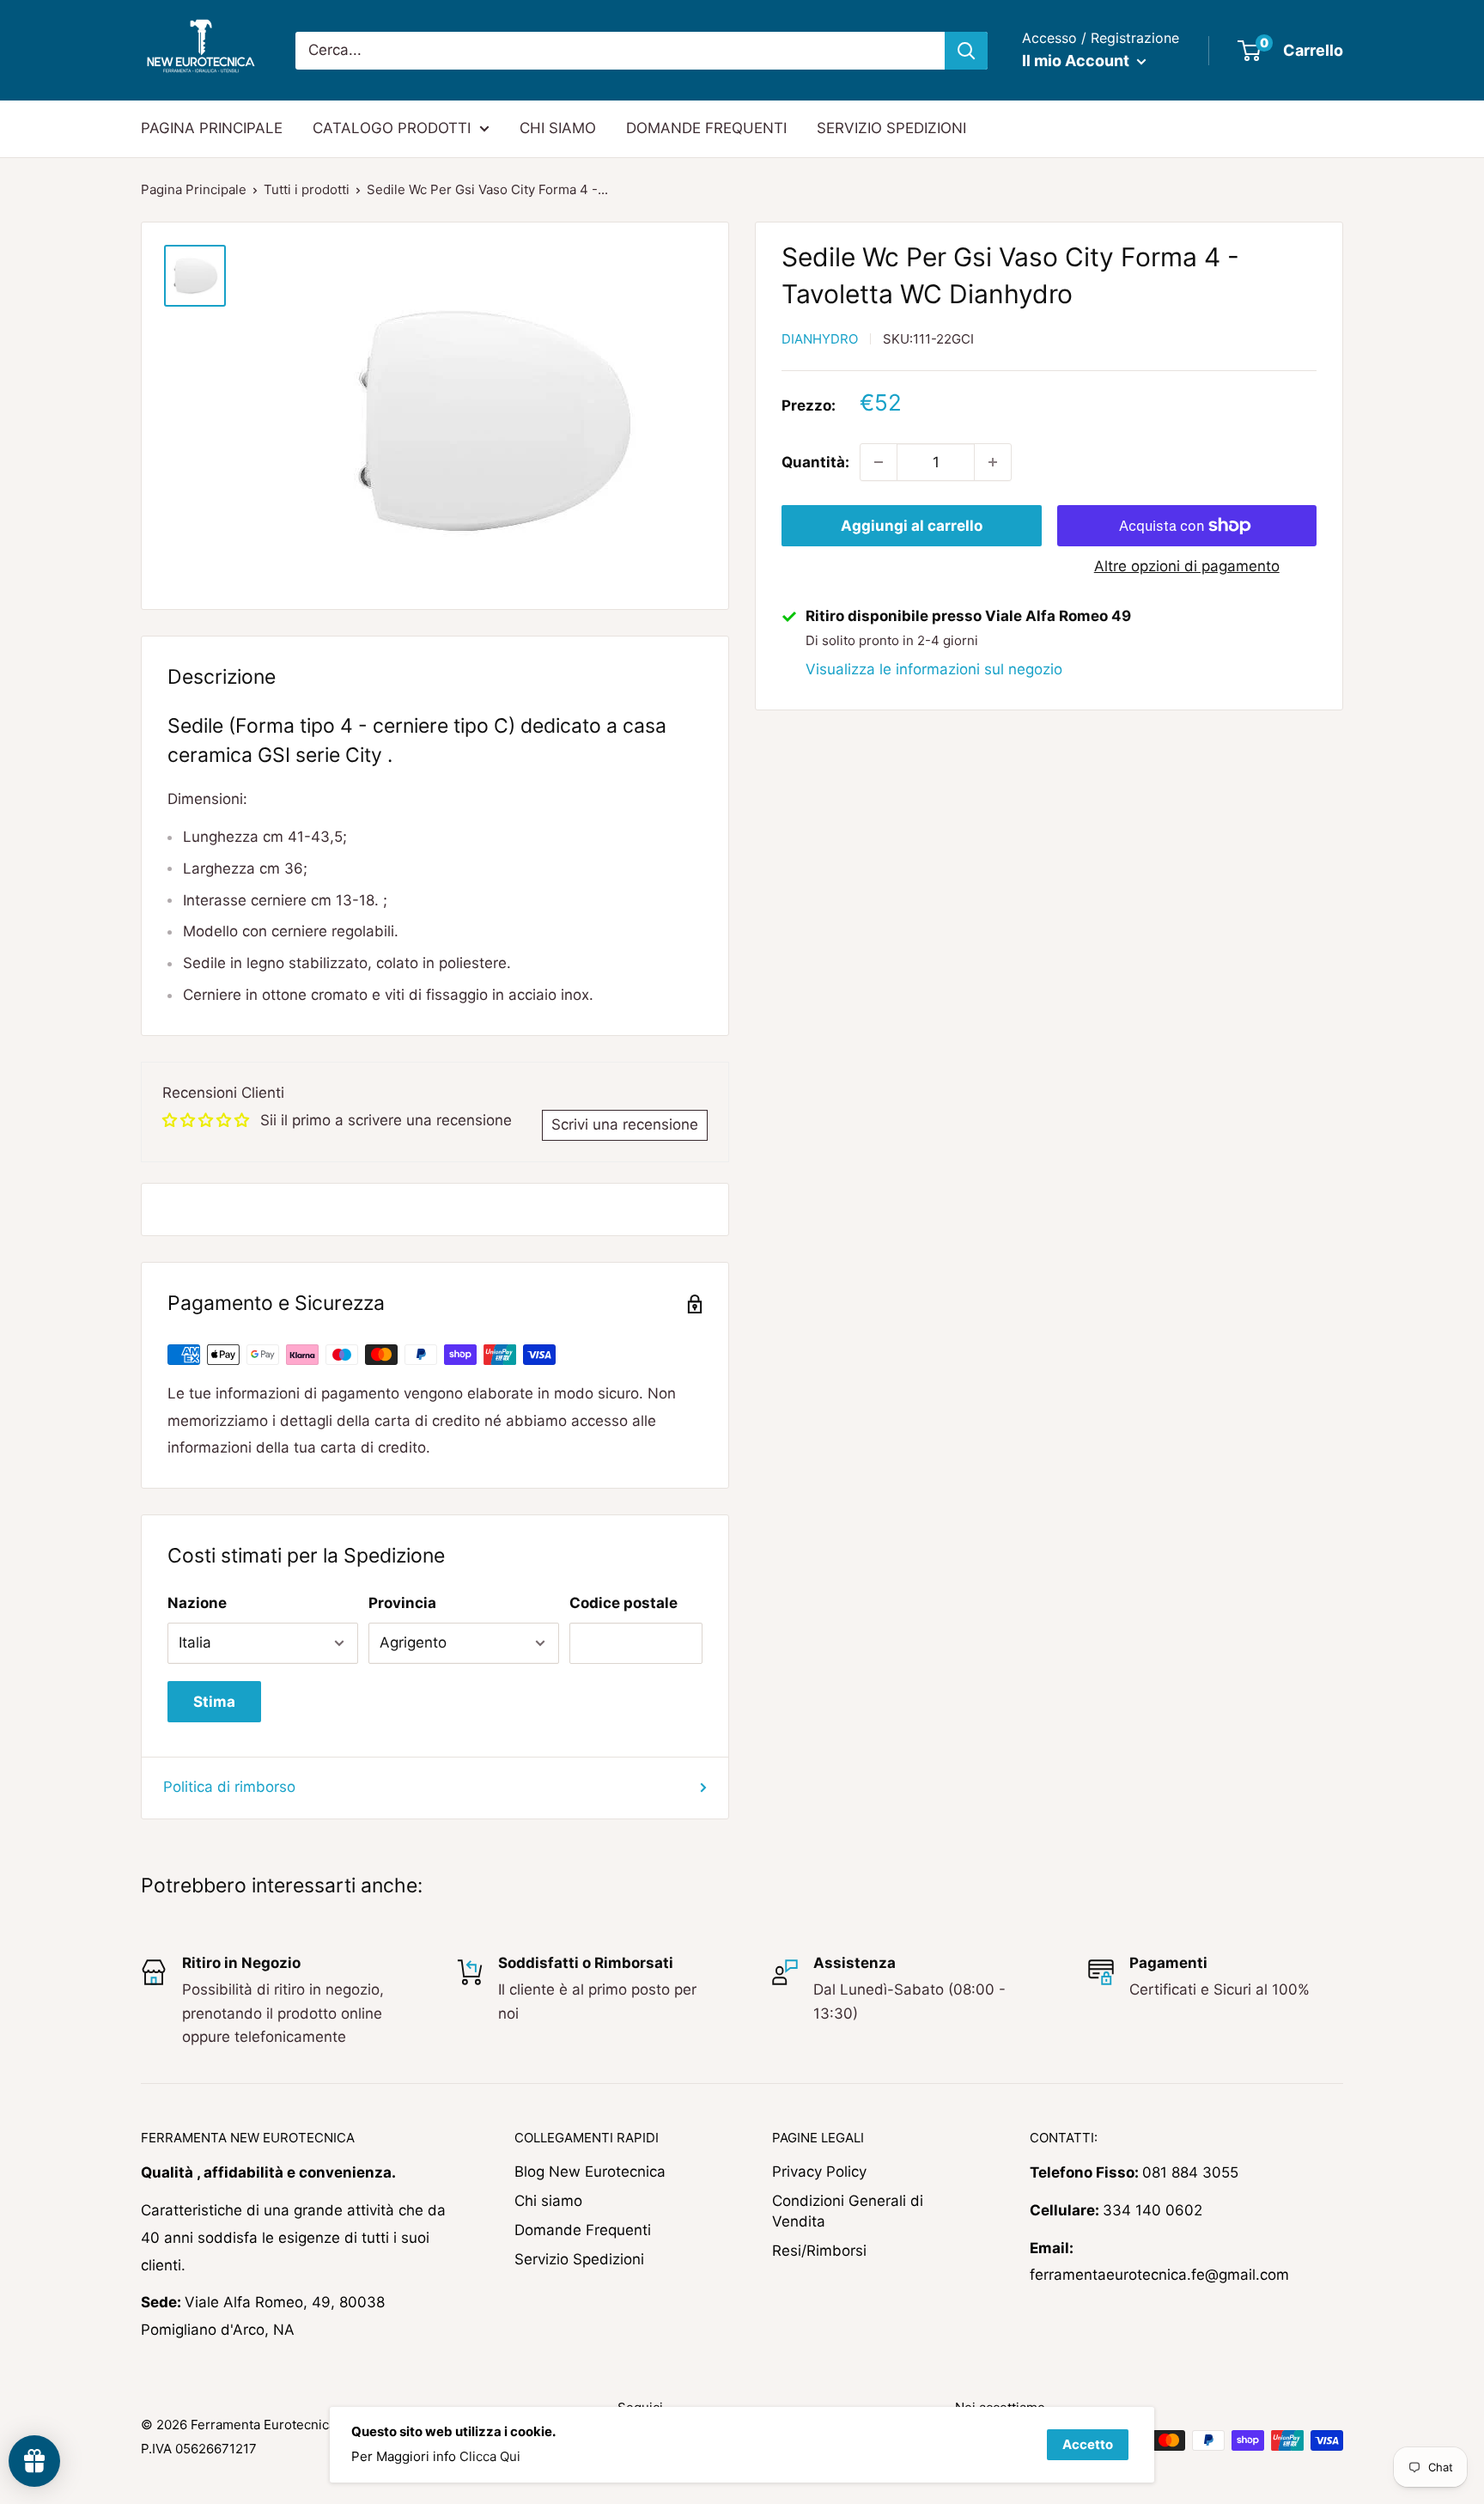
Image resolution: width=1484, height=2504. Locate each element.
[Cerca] (966, 51)
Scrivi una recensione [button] (625, 1124)
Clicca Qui (490, 2456)
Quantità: (815, 462)
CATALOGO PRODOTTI (392, 128)
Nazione (197, 1603)
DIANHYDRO (820, 339)
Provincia (402, 1603)
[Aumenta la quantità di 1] (993, 462)
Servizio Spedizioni (579, 2259)
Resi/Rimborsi (819, 2251)
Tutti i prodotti (307, 189)
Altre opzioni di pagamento (1187, 566)
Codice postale (623, 1603)
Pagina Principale (194, 189)
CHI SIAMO (558, 128)
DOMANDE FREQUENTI (706, 128)
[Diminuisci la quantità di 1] (879, 462)
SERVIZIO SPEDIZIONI (891, 128)
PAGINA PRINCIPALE (212, 128)
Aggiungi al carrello (912, 526)
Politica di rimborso (229, 1787)
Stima (214, 1702)
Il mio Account (1077, 61)
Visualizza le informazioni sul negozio (934, 669)
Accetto (1088, 2444)
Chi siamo (548, 2201)
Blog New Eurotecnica (590, 2172)
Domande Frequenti (583, 2230)
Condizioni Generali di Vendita (848, 2211)
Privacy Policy (819, 2172)
